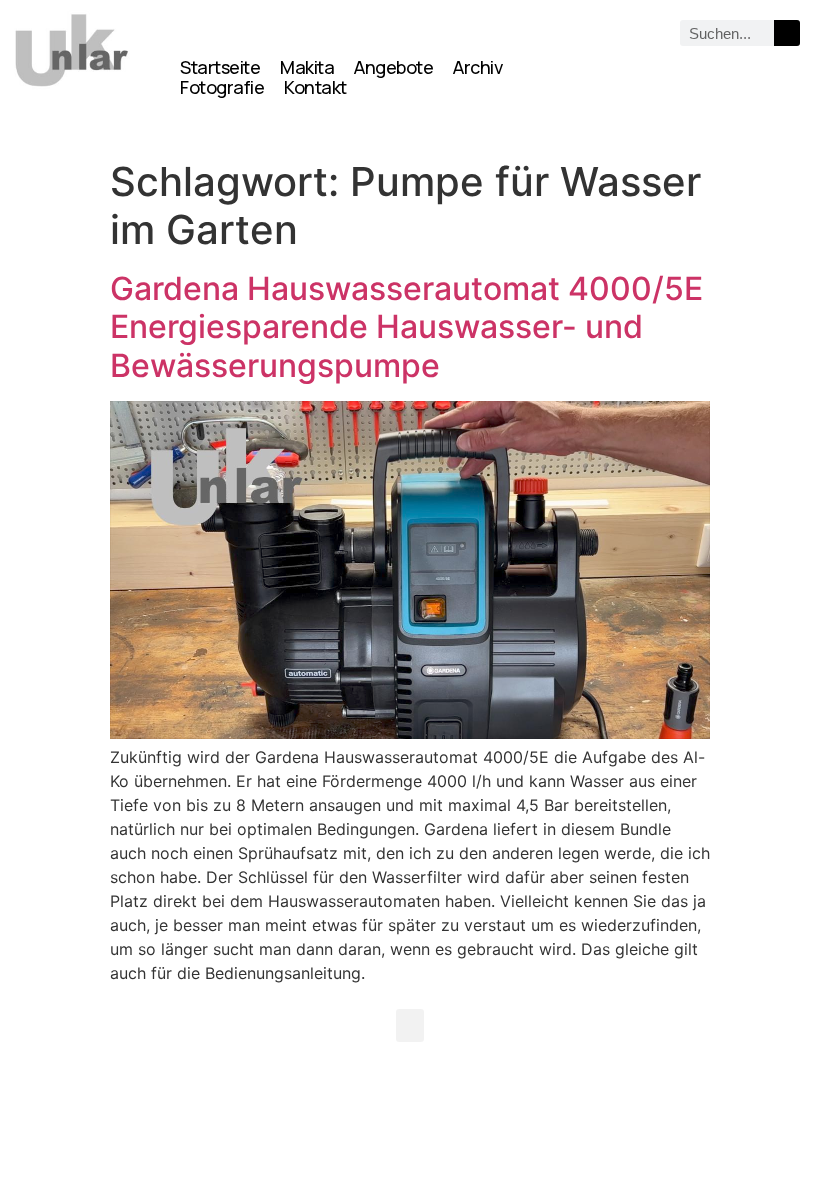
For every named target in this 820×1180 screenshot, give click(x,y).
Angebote (393, 67)
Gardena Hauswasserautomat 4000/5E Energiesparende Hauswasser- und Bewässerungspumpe (406, 327)
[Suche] (787, 33)
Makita (307, 67)
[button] (410, 1025)
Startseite (220, 67)
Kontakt (315, 87)
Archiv (477, 67)
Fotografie (222, 87)
